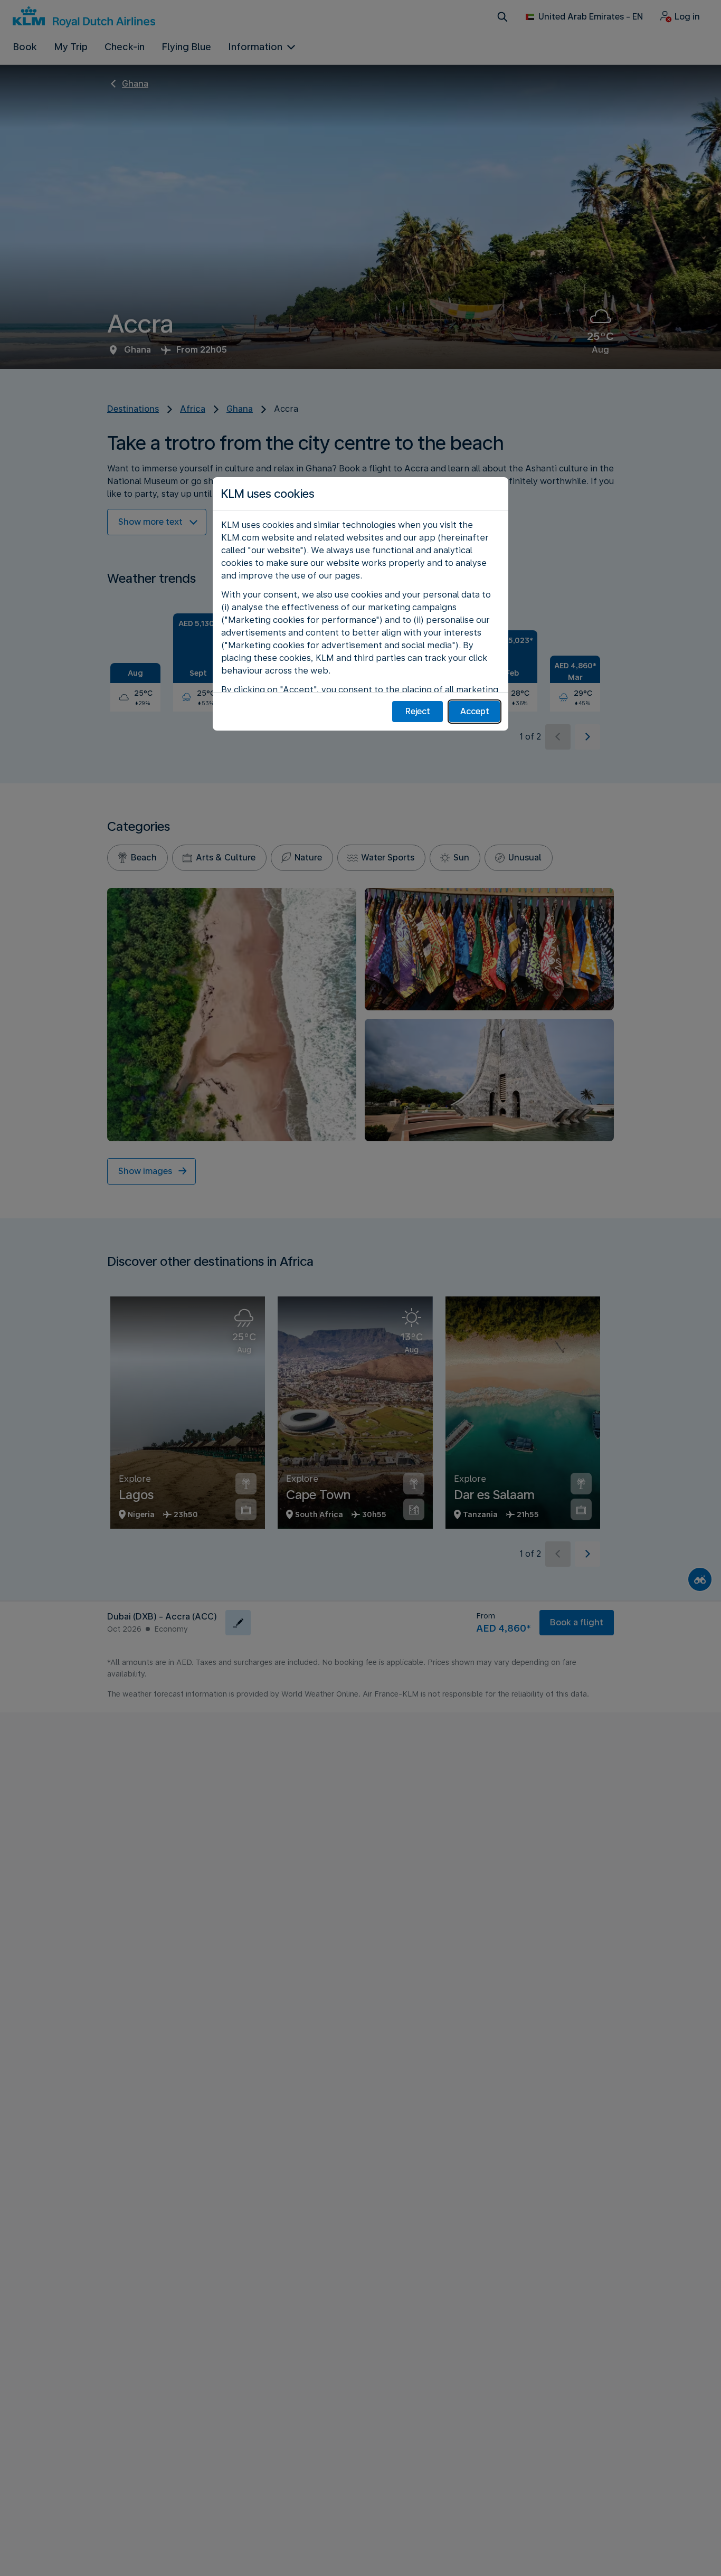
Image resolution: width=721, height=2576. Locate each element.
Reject (418, 711)
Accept (475, 711)
